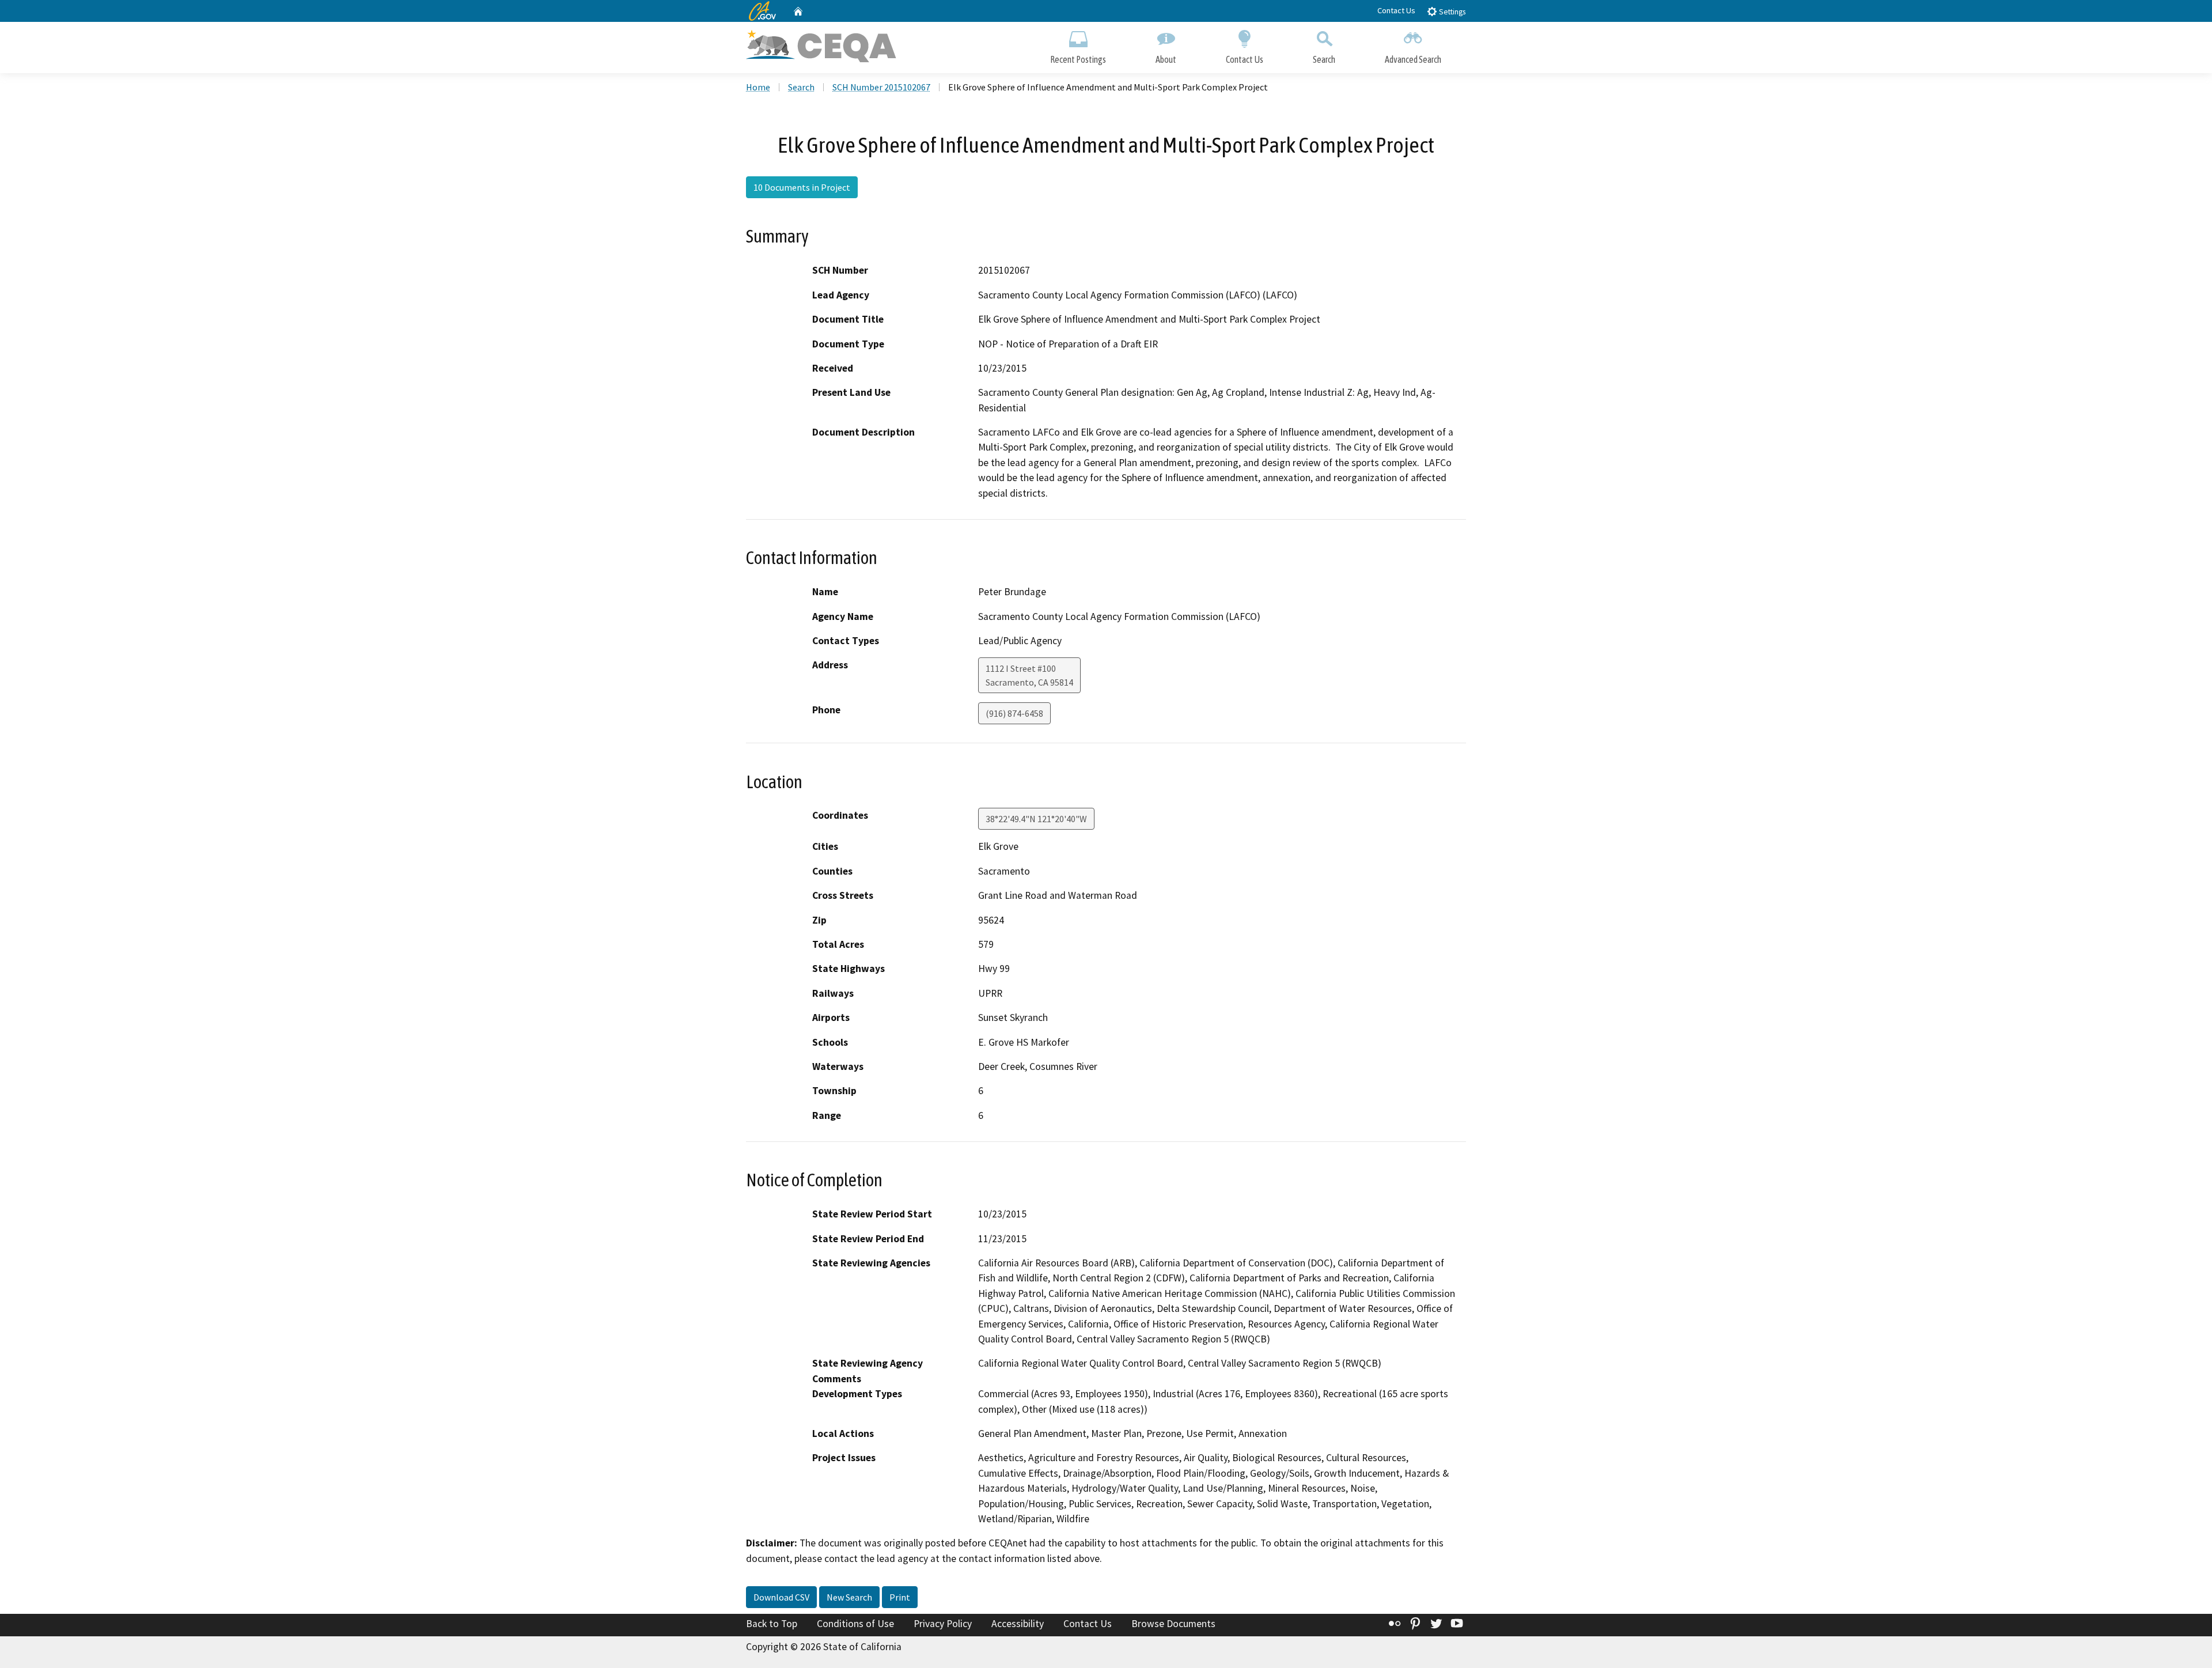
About (1166, 59)
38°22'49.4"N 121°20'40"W (1036, 819)
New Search (849, 1597)
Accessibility (1018, 1624)
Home (758, 87)
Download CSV (781, 1597)
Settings (1451, 12)
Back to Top (772, 1624)
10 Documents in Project (802, 187)
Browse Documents (1173, 1624)
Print (900, 1597)
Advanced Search (1413, 59)
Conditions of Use (855, 1624)
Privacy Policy (943, 1624)
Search (1324, 59)
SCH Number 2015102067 (881, 87)
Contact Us (1396, 10)
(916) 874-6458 (1014, 713)
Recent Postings (1078, 59)
